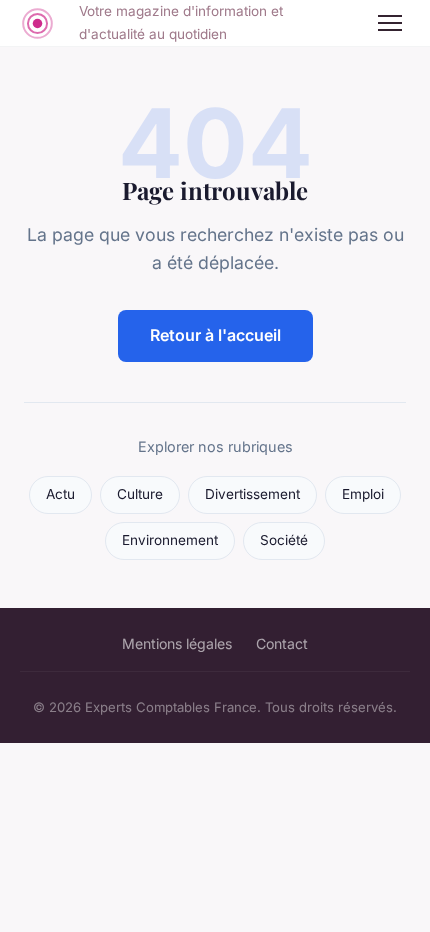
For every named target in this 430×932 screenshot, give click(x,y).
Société (284, 540)
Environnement (170, 540)
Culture (140, 494)
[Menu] (390, 23)
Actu (60, 494)
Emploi (363, 494)
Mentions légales (177, 643)
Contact (282, 643)
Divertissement (252, 494)
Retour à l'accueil (215, 335)
